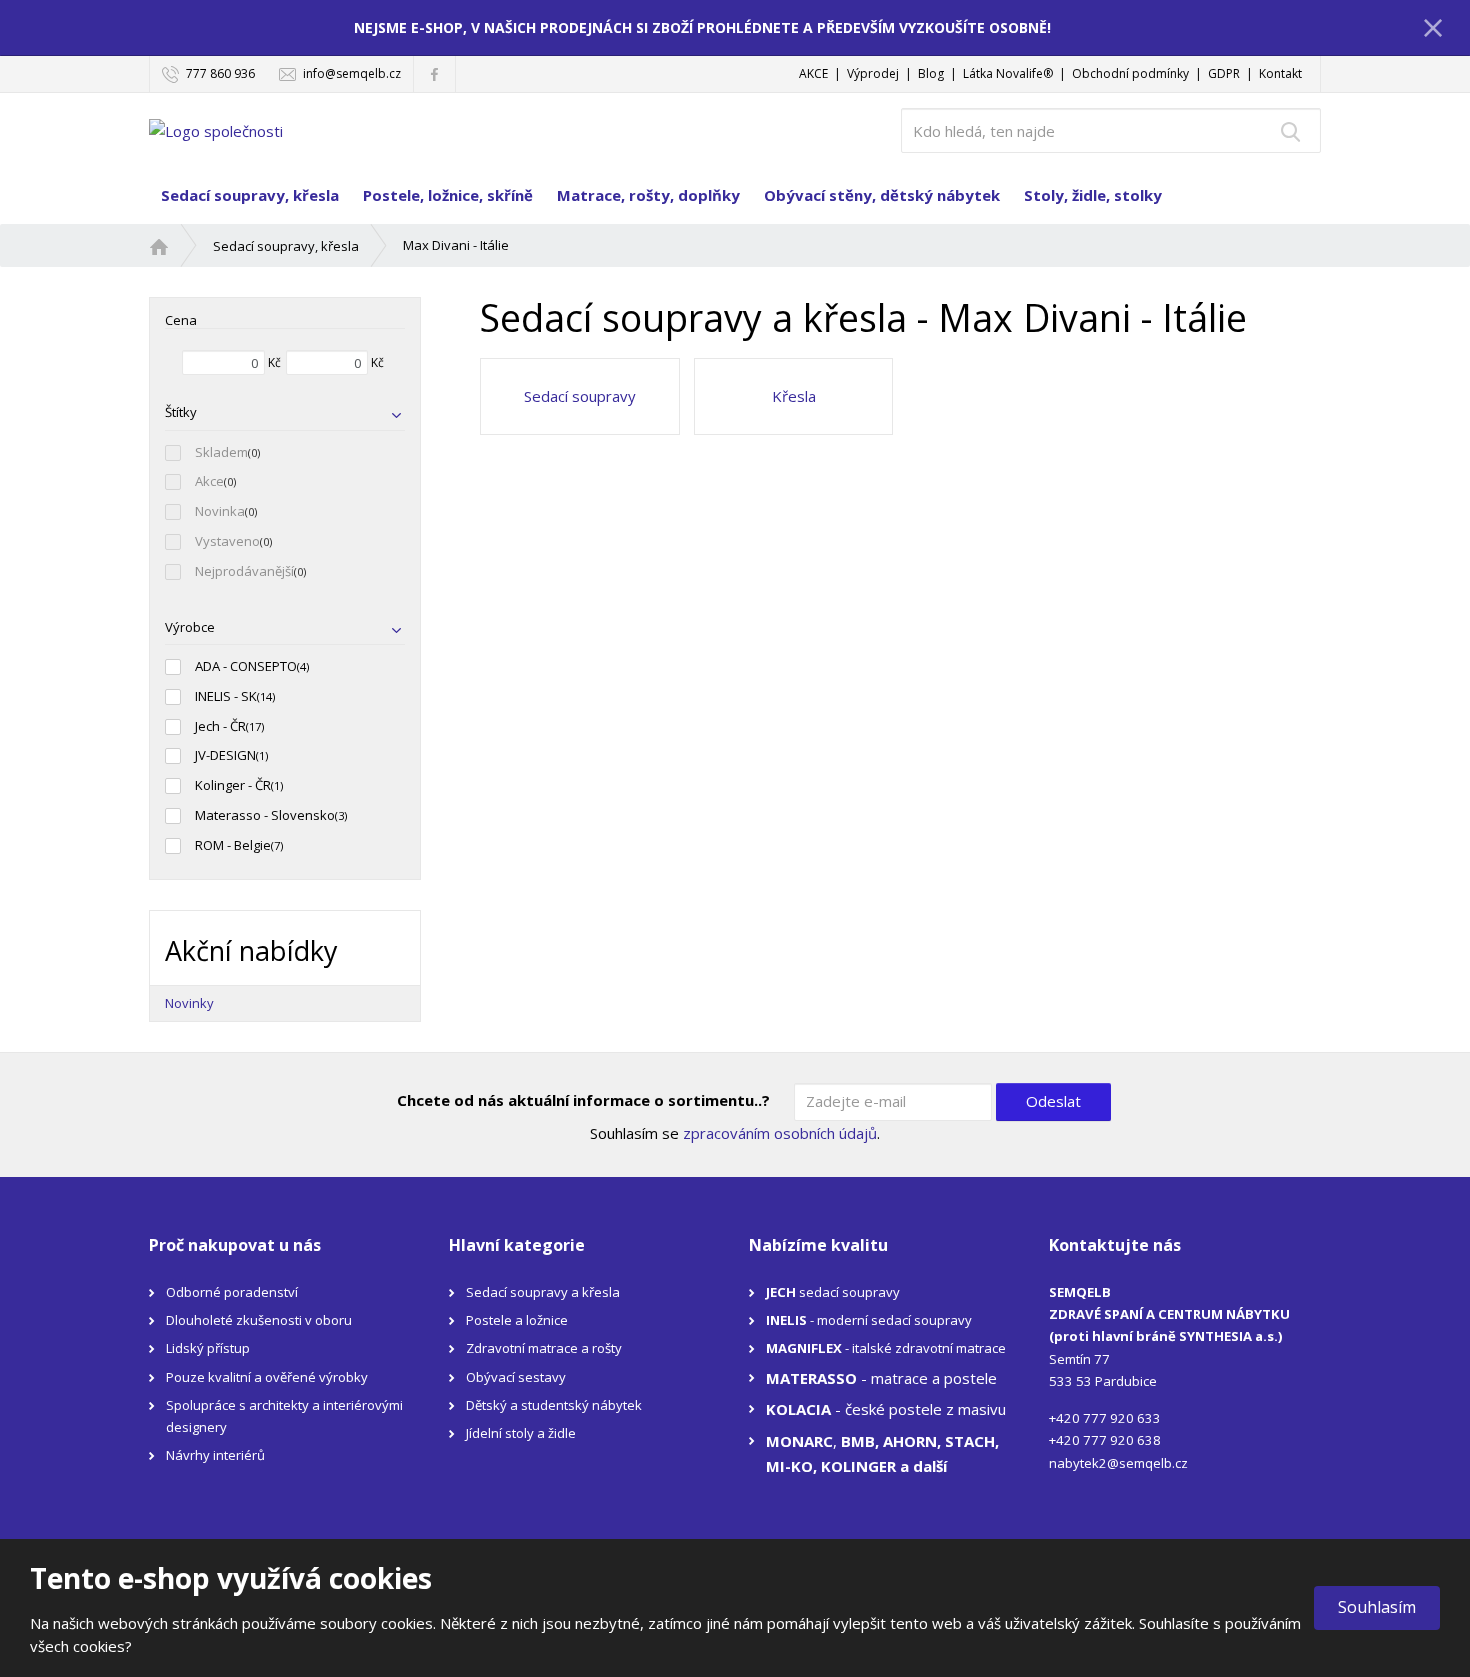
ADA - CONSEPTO (246, 666)
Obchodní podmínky (1130, 73)
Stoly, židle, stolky (1093, 195)
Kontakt (1280, 73)
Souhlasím (1377, 1607)
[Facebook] (434, 73)
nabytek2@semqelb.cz (1118, 1463)
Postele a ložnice (517, 1320)
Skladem (221, 452)
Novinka (220, 511)
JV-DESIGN (225, 755)
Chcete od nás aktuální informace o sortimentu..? (583, 1100)
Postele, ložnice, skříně (448, 195)
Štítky (181, 412)
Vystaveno (227, 541)
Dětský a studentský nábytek (554, 1405)
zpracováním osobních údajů (780, 1133)
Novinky (189, 1003)
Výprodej (873, 73)
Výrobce (190, 627)
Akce (209, 481)
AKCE (813, 73)
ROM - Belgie (233, 845)
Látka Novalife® (1008, 73)
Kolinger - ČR (233, 785)
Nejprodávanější (244, 571)
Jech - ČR (220, 726)
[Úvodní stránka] (216, 129)
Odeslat (1053, 1101)
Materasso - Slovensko (265, 815)
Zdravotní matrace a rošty (544, 1348)
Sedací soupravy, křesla (250, 195)
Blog (931, 73)
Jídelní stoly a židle (521, 1433)
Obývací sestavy (516, 1377)
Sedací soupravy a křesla (543, 1292)
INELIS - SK (226, 696)
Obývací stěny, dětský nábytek (882, 195)
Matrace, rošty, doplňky (648, 195)
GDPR (1224, 73)
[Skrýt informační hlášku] (1433, 27)
